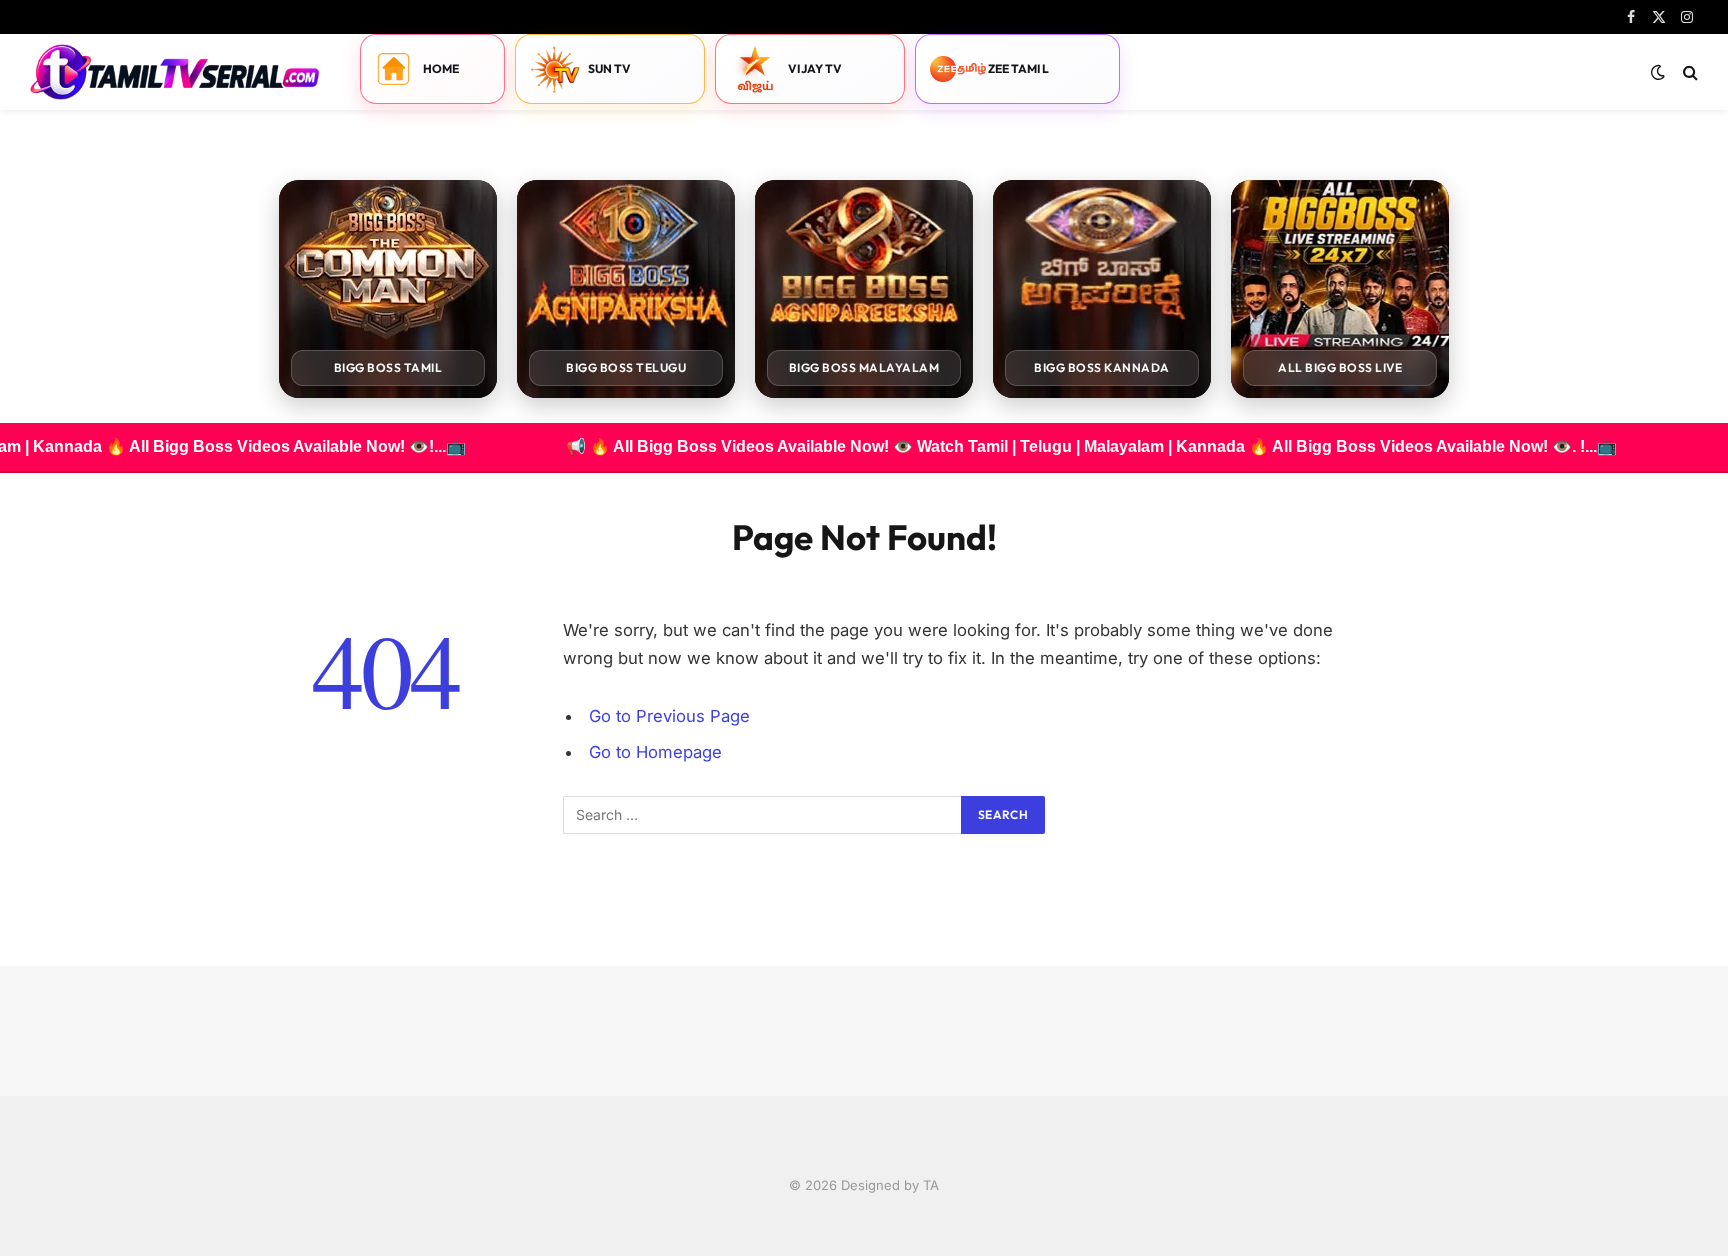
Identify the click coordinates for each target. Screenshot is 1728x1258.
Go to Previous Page (669, 716)
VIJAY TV (815, 68)
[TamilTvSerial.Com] (175, 72)
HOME (441, 68)
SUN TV (610, 68)
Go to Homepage (655, 752)
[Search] (1688, 72)
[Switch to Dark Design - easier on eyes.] (1658, 72)
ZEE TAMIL (1018, 68)
